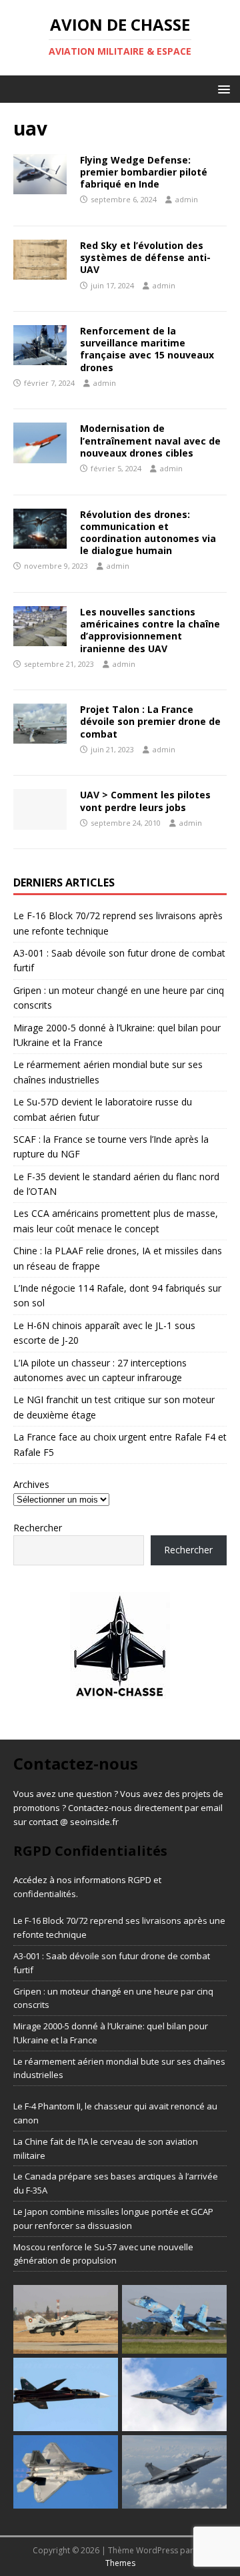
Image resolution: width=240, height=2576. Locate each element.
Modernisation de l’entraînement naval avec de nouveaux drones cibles (150, 440)
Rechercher (38, 1528)
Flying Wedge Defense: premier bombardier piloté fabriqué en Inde (144, 172)
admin (187, 199)
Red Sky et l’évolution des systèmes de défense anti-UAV (145, 257)
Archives (31, 1484)
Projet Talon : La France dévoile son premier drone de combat (150, 721)
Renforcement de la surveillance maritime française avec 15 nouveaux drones (147, 349)
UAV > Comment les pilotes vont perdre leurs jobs (145, 801)
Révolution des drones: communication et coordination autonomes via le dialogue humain (148, 533)
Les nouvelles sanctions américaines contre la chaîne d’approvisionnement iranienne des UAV (150, 630)
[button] (222, 88)
